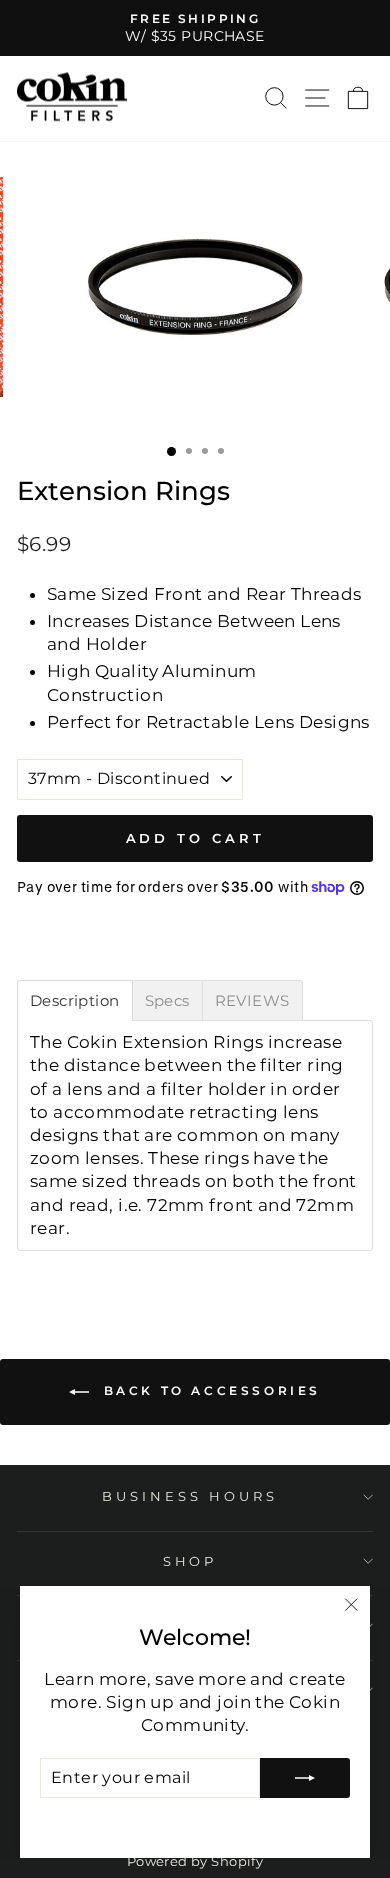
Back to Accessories (209, 1390)
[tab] (75, 1000)
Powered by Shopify (195, 1861)
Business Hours (190, 1496)
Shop (190, 1561)
